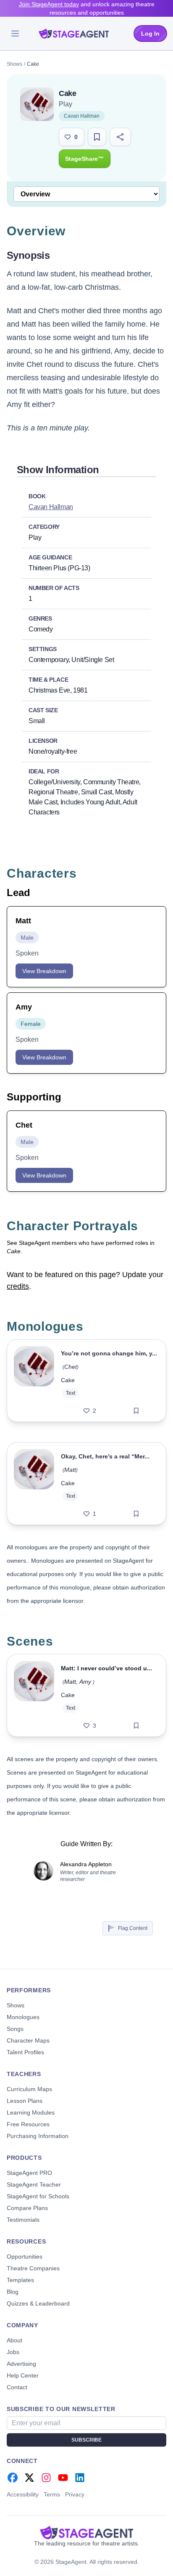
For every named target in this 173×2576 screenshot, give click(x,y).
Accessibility (23, 2494)
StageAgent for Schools (38, 2196)
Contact (17, 2387)
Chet (71, 1367)
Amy (85, 1682)
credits (18, 1286)
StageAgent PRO (29, 2173)
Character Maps (28, 2040)
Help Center (23, 2375)
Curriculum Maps (29, 2089)
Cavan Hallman (82, 116)
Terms (52, 2494)
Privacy (75, 2494)
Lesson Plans (25, 2101)
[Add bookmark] (136, 1411)
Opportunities (25, 2257)
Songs (15, 2029)
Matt (70, 1470)
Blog (13, 2292)
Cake (68, 1380)
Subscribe (86, 2440)
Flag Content (133, 1928)
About (14, 2340)
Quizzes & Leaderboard (38, 2303)
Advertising (21, 2364)
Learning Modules (31, 2112)
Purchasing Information (38, 2136)
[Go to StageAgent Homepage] (86, 2532)
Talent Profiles (25, 2052)
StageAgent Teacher (34, 2184)
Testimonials (23, 2220)
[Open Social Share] (120, 137)
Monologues (23, 2017)
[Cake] (34, 1381)
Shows (14, 64)
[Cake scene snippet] (34, 1695)
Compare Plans (27, 2208)
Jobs (13, 2352)
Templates (20, 2280)
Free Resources (28, 2124)
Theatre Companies (33, 2268)
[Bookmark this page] (97, 137)
